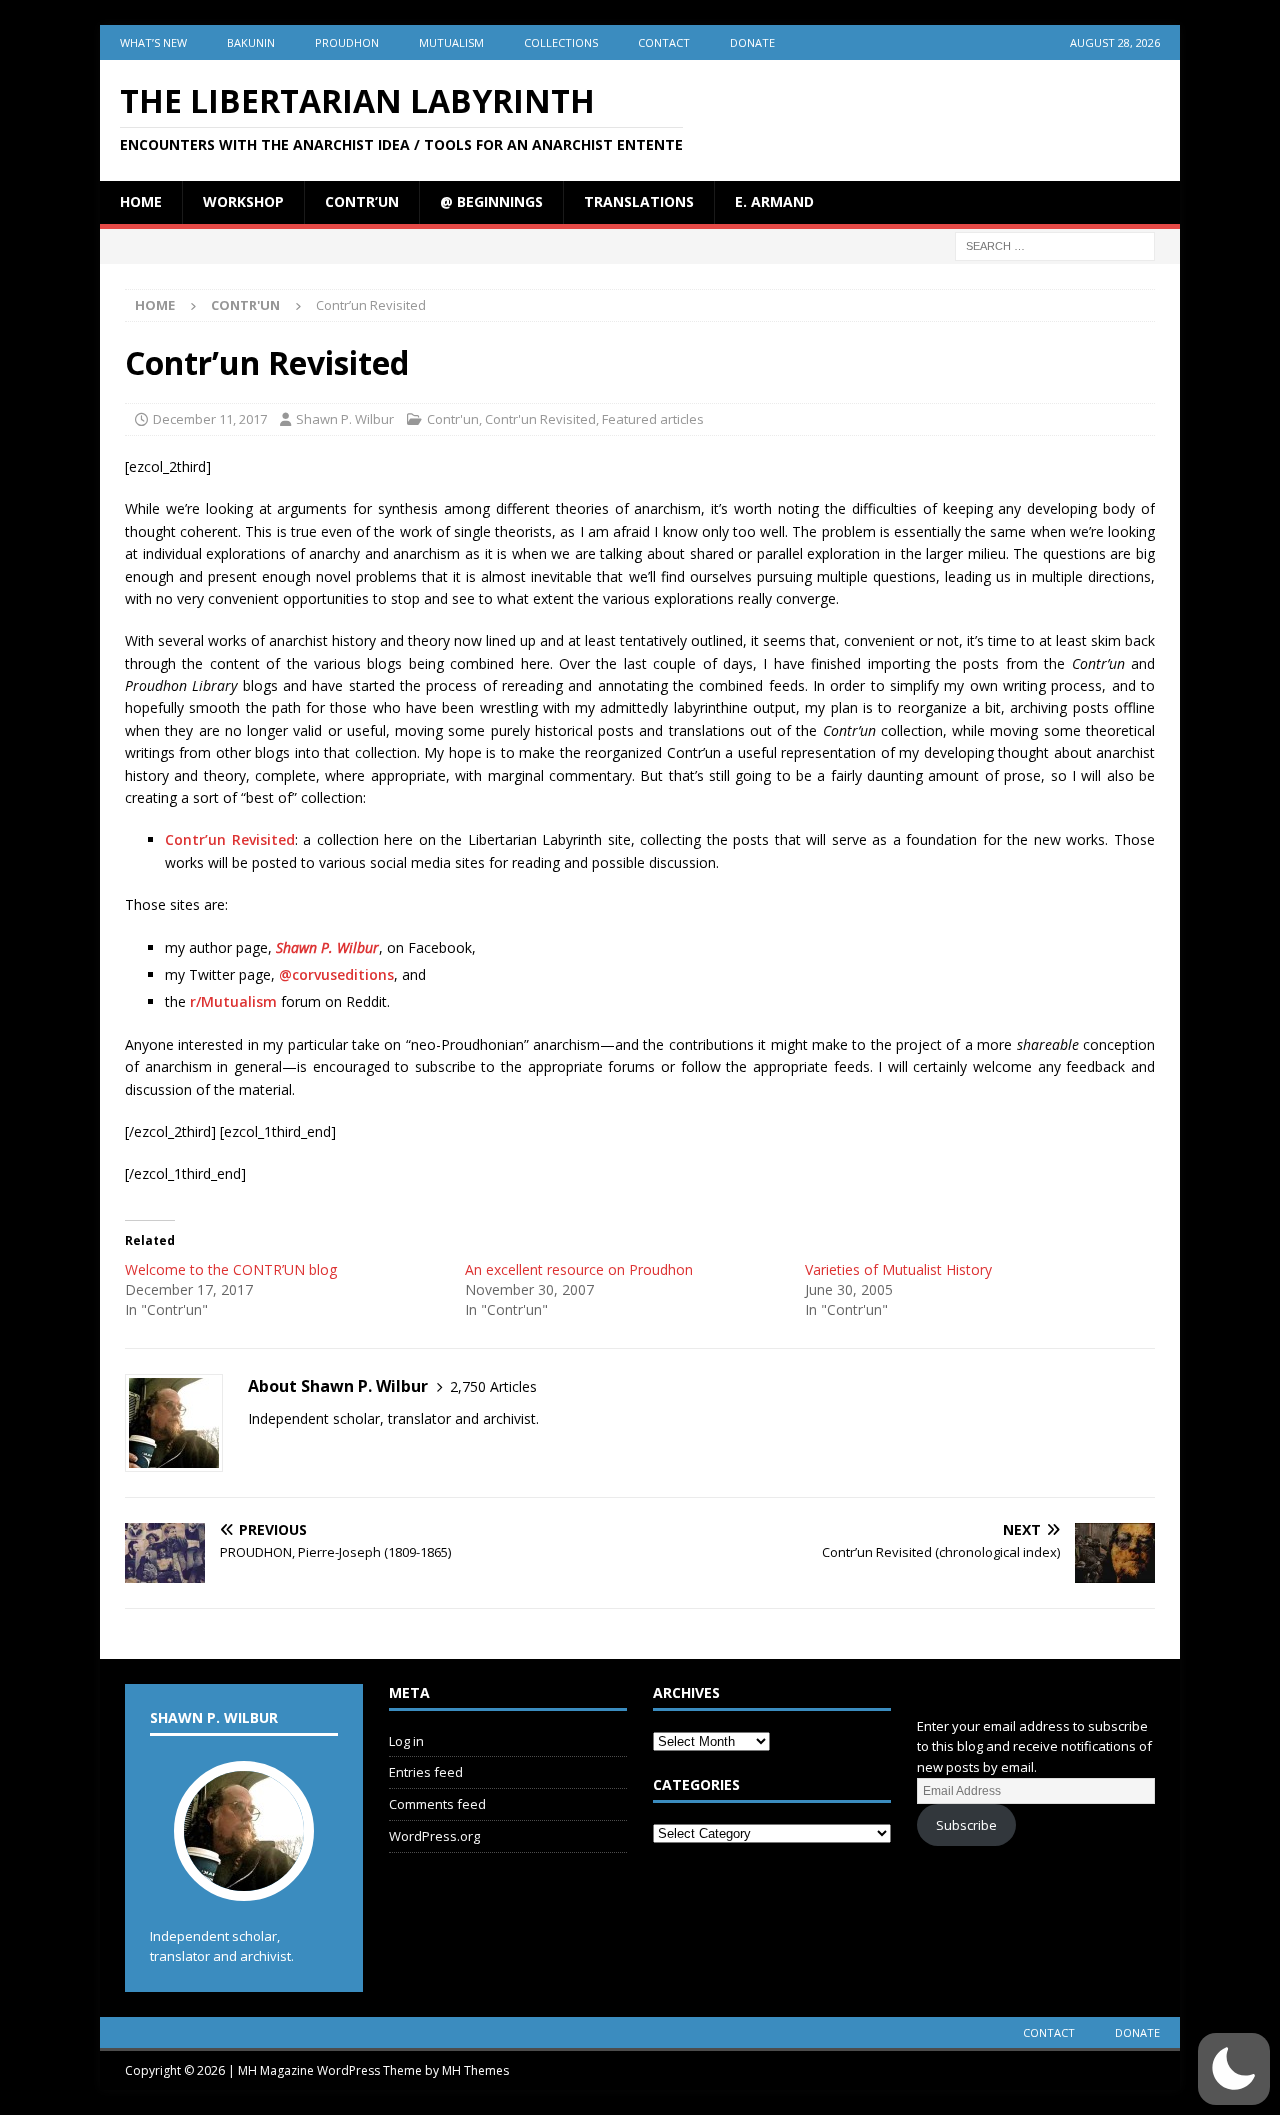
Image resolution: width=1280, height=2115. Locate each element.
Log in (406, 1741)
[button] (1234, 2069)
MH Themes (475, 2070)
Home (141, 201)
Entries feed (426, 1772)
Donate (752, 42)
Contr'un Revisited (540, 419)
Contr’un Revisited (230, 839)
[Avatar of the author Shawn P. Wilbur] (244, 1880)
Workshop (243, 201)
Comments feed (437, 1804)
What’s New (153, 42)
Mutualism (451, 42)
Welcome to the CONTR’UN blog (231, 1269)
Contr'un (453, 419)
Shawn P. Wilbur (345, 419)
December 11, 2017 (210, 419)
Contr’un (362, 201)
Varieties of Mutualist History (898, 1269)
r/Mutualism (233, 1001)
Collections (561, 42)
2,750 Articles (493, 1386)
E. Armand (774, 201)
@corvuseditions (336, 974)
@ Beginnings (491, 201)
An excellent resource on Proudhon (579, 1269)
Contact (664, 42)
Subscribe (966, 1825)
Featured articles (653, 419)
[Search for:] (1055, 244)
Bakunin (251, 42)
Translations (639, 201)
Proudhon (347, 42)
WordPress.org (434, 1836)
